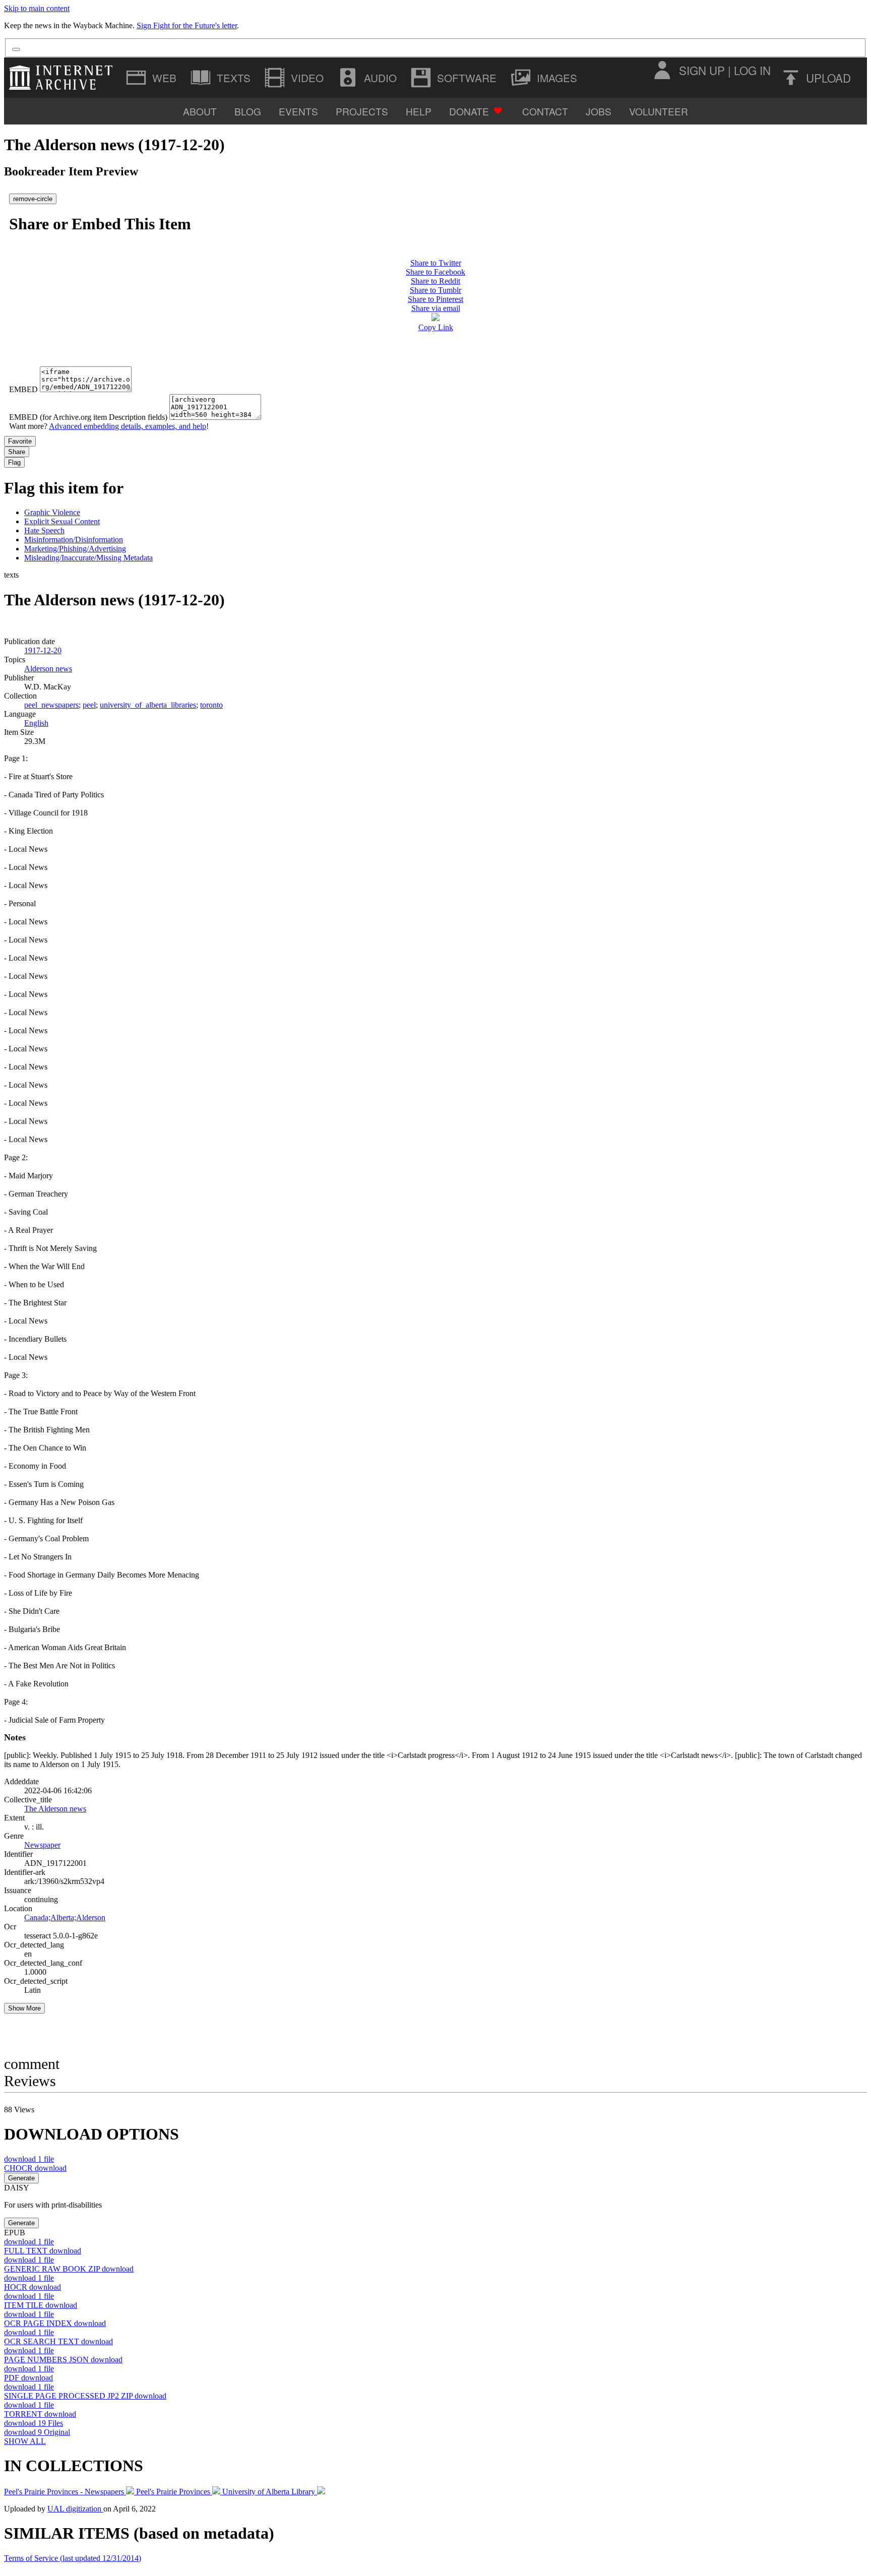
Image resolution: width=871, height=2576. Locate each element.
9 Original (37, 2432)
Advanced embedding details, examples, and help (128, 426)
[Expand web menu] (152, 78)
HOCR (33, 2287)
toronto (211, 705)
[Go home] (63, 78)
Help (419, 111)
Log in (752, 70)
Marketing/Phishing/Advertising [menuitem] (75, 549)
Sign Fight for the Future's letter (187, 25)
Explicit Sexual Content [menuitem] (62, 521)
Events (298, 111)
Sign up (702, 70)
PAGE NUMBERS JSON (63, 2360)
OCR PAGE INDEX (55, 2323)
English (36, 723)
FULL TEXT (43, 2251)
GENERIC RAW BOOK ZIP (69, 2269)
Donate (469, 111)
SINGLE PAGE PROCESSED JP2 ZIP (85, 2396)
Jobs (599, 111)
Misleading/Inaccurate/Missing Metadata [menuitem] (88, 558)
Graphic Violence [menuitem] (52, 512)
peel (89, 705)
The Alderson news (55, 1809)
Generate (21, 2178)
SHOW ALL (25, 2441)
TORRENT (40, 2414)
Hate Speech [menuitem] (44, 530)
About (200, 111)
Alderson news (48, 669)
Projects (362, 111)
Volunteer (659, 111)
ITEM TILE (41, 2305)
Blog (248, 111)
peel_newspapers (51, 705)
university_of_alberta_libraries (148, 705)
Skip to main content (37, 8)
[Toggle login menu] (662, 70)
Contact (545, 111)
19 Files (34, 2423)
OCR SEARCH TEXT (58, 2341)
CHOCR (35, 2168)
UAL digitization (75, 2509)
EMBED (23, 389)
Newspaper (42, 1845)
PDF (28, 2378)
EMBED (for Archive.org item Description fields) (88, 417)
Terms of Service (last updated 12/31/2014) (73, 2558)
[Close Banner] (16, 49)
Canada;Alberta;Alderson (65, 1918)
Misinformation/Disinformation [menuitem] (74, 540)
